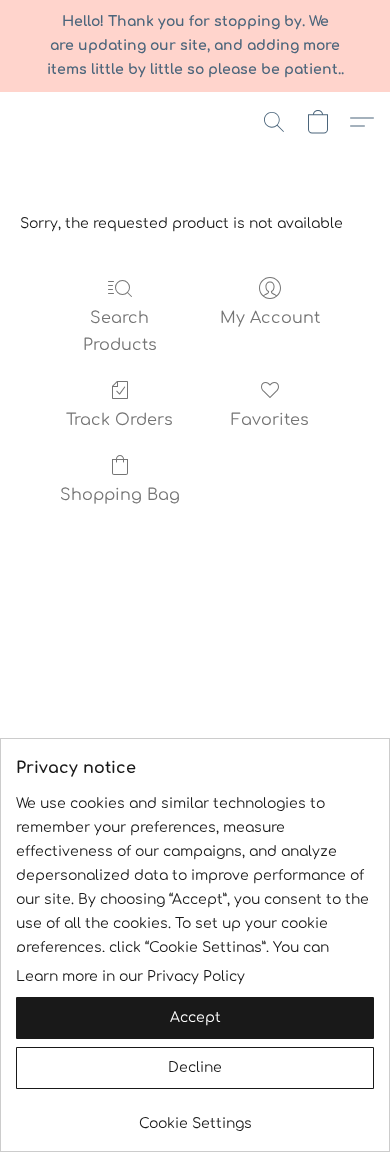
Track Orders (119, 420)
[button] (274, 122)
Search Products (120, 331)
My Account (270, 318)
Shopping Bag (120, 495)
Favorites (270, 420)
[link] (195, 1116)
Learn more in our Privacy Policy (130, 976)
